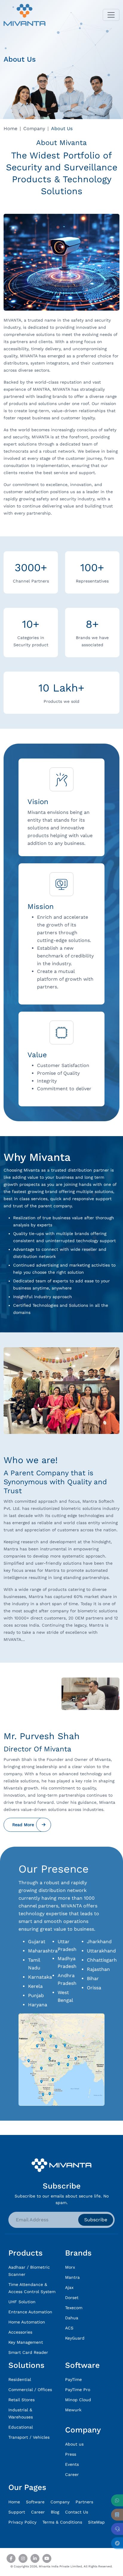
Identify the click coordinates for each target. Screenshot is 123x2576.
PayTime (73, 2379)
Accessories (20, 2332)
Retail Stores (21, 2400)
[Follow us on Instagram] (23, 2558)
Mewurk (73, 2410)
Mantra (72, 2277)
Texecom (74, 2308)
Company (34, 129)
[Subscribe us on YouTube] (47, 2558)
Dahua (72, 2318)
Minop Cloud (78, 2400)
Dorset (72, 2298)
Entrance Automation (30, 2312)
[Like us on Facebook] (11, 2558)
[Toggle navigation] (111, 15)
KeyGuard (75, 2338)
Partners (84, 2502)
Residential (20, 2379)
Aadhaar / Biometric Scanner (29, 2271)
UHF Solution (22, 2302)
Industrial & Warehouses (21, 2413)
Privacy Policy (22, 2522)
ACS (69, 2328)
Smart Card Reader (28, 2352)
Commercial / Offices (30, 2390)
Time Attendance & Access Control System (32, 2288)
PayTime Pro (78, 2390)
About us (74, 2444)
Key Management (26, 2342)
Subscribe (96, 2220)
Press (71, 2454)
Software (35, 2502)
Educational (21, 2427)
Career (72, 2474)
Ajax (69, 2287)
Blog (55, 2512)
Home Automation (27, 2322)
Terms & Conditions (62, 2522)
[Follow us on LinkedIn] (35, 2558)
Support (17, 2512)
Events (72, 2464)
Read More (23, 1825)
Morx (70, 2267)
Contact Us (77, 2512)
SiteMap (96, 2522)
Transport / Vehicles (29, 2437)
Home (10, 129)
